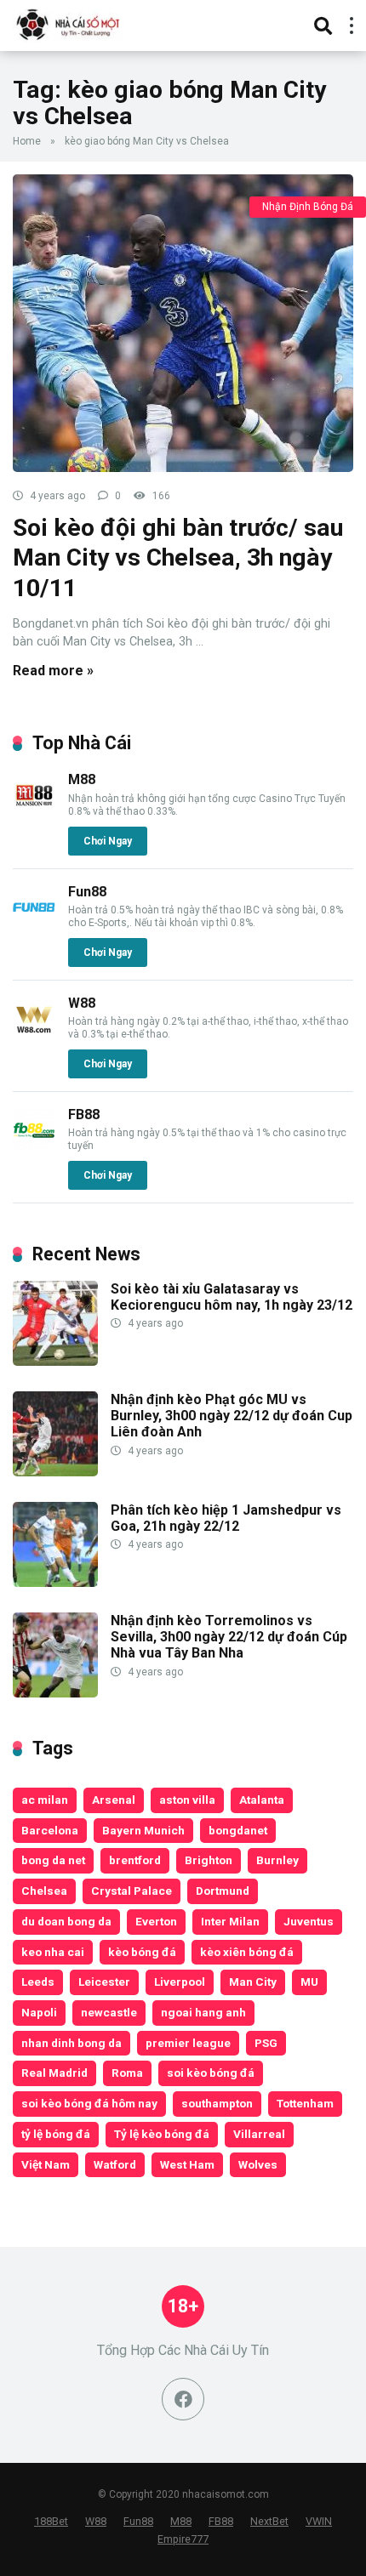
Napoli (39, 2012)
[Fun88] (34, 924)
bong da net (53, 1860)
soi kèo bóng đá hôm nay (89, 2103)
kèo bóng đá (142, 1952)
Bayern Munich (143, 1830)
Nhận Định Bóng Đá (308, 207)
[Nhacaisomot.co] (70, 23)
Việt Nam (46, 2164)
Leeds (38, 1982)
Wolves (258, 2164)
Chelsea (44, 1891)
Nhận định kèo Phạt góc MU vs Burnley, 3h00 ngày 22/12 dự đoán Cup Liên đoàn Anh (232, 1416)
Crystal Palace (132, 1891)
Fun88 (87, 892)
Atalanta (262, 1800)
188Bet (51, 2521)
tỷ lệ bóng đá (56, 2134)
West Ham (187, 2164)
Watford (115, 2164)
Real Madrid (54, 2073)
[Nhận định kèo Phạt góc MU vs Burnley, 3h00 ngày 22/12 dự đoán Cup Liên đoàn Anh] (55, 1472)
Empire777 (183, 2539)
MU (309, 1982)
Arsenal (114, 1800)
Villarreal (259, 2134)
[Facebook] (183, 2399)
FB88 (84, 1115)
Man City (253, 1982)
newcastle (109, 2012)
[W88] (34, 1035)
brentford (135, 1860)
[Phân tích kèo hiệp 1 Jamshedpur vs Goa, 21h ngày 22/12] (55, 1582)
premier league (188, 2043)
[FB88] (34, 1147)
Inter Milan (230, 1921)
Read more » (53, 671)
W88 (82, 1003)
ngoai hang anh (203, 2012)
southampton (217, 2103)
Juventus (309, 1921)
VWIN (319, 2521)
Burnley (277, 1860)
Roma (127, 2073)
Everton (156, 1921)
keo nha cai (53, 1952)
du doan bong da (66, 1921)
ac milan (45, 1800)
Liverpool (180, 1982)
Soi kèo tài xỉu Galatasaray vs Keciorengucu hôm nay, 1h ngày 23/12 (232, 1297)
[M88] (34, 812)
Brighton (209, 1860)
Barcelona (50, 1830)
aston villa (187, 1800)
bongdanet (238, 1830)
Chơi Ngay (108, 841)
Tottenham (305, 2103)
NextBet (269, 2521)
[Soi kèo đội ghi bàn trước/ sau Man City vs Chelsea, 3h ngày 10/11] (183, 323)
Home (27, 141)
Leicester (104, 1982)
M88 (82, 779)
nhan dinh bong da (71, 2043)
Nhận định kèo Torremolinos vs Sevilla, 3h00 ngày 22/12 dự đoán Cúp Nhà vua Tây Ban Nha (229, 1637)
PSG (266, 2043)
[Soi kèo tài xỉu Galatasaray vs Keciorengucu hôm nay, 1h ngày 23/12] (55, 1361)
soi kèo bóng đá (211, 2073)
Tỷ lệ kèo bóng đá (162, 2134)
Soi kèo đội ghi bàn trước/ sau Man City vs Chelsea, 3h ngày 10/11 (178, 558)
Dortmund (223, 1891)
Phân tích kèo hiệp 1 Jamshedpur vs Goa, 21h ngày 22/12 (226, 1518)
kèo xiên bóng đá (247, 1952)
